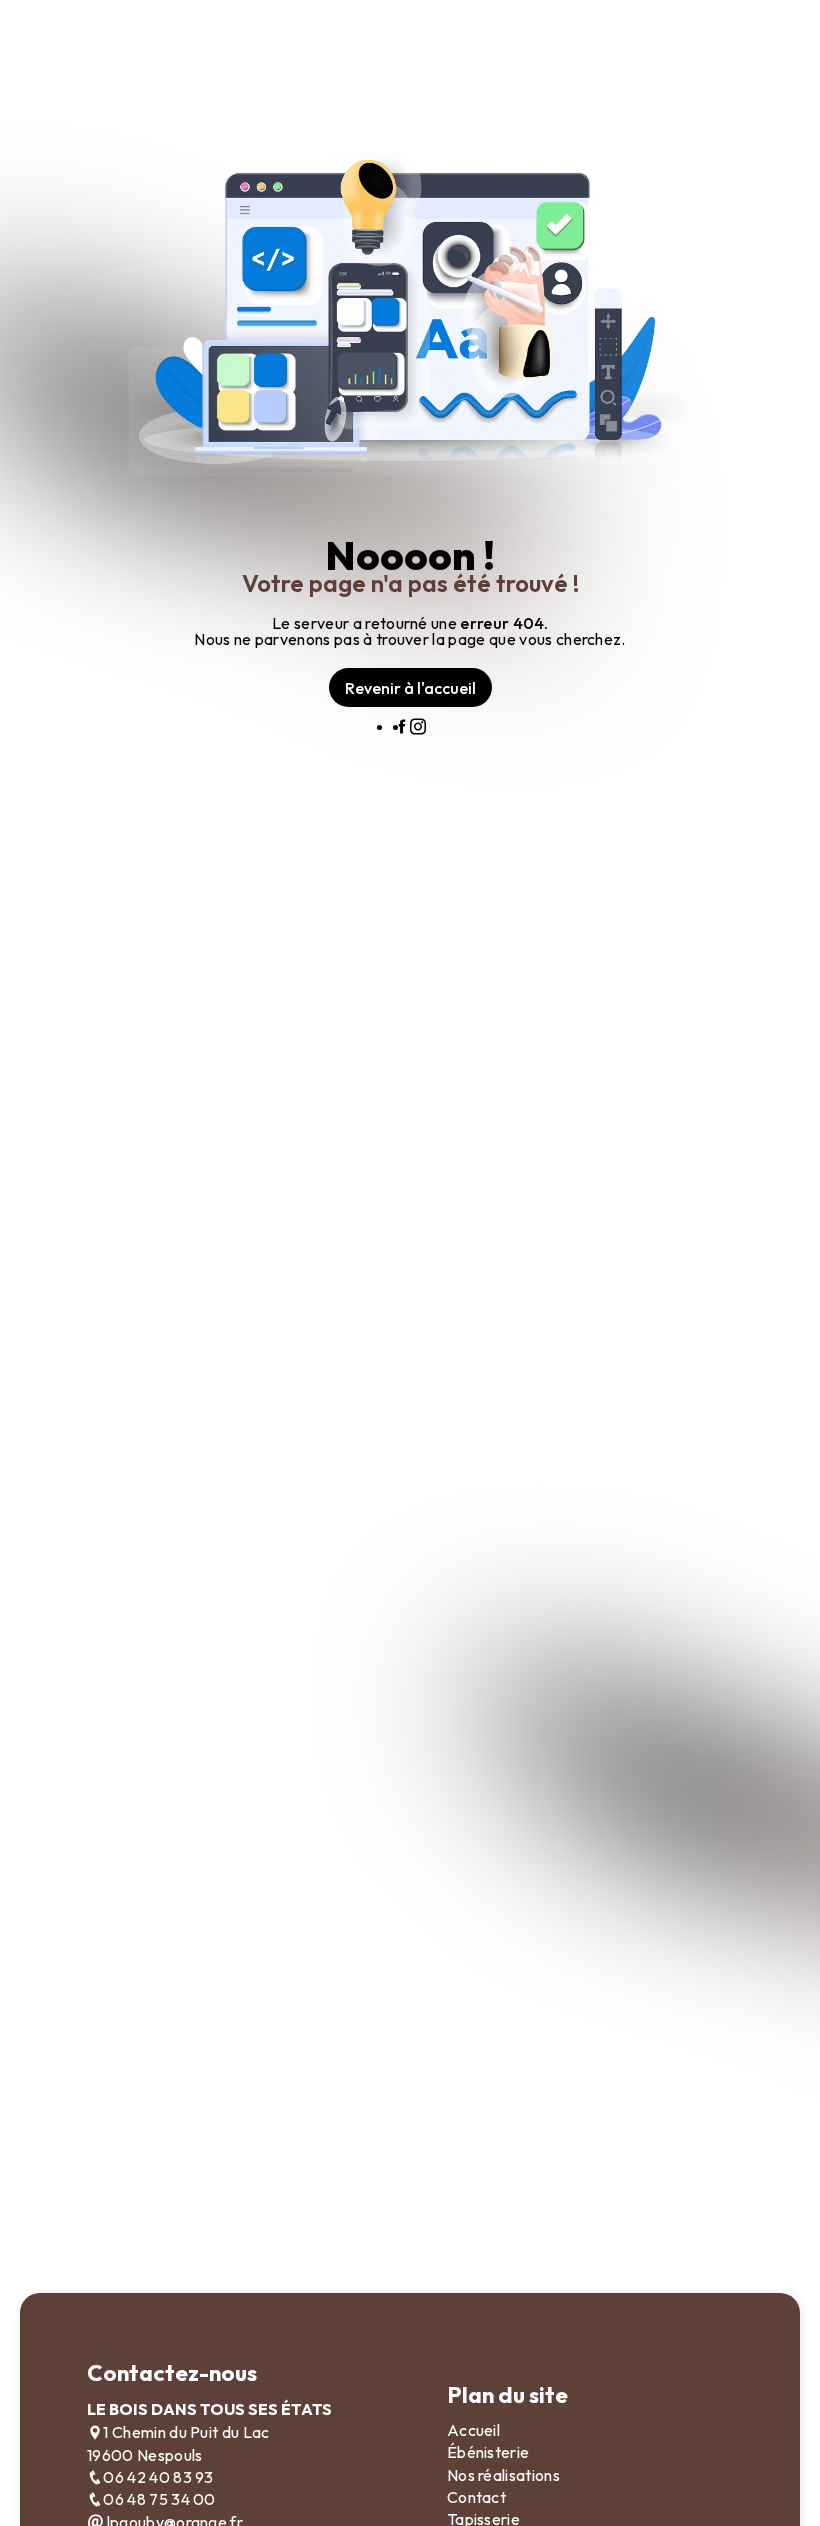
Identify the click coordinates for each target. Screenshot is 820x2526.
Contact (476, 2497)
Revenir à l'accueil (410, 688)
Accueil (473, 2430)
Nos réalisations (503, 2475)
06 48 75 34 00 (159, 2499)
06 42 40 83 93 (158, 2477)
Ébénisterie (488, 2452)
